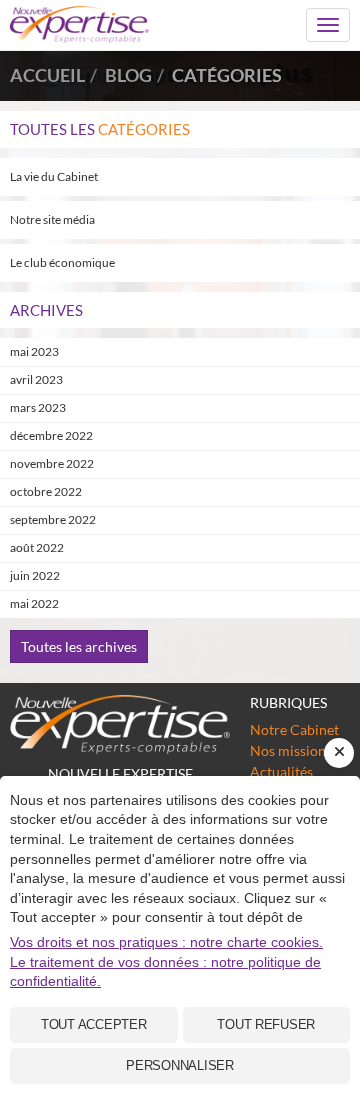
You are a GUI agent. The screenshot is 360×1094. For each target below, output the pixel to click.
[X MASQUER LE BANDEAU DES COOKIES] (339, 753)
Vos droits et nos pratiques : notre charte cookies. (166, 942)
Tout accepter (94, 1024)
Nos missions (291, 750)
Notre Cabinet (294, 729)
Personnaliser (180, 1065)
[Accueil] (120, 724)
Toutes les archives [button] (79, 646)
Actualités (281, 771)
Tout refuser (266, 1024)
